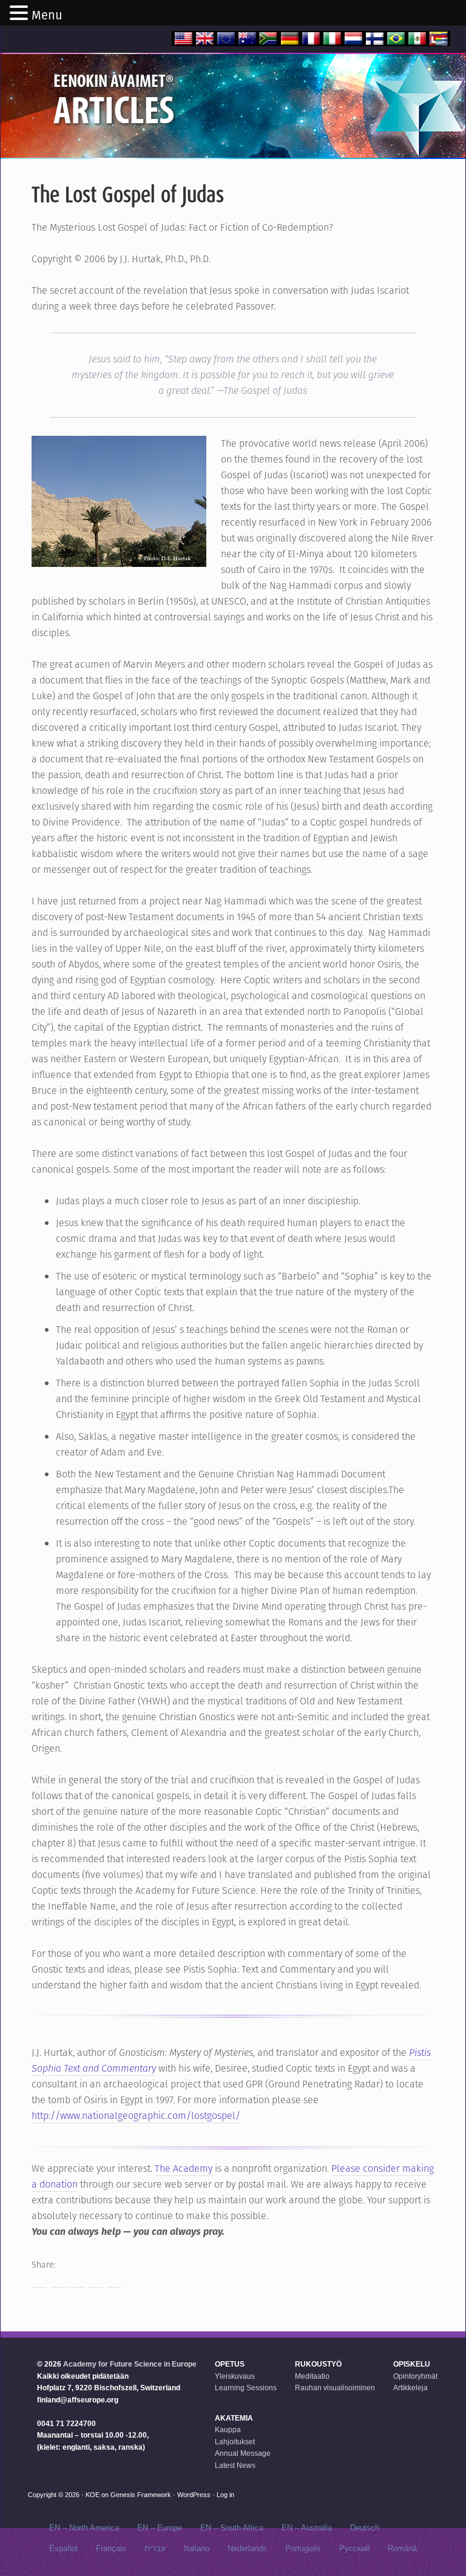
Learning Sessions (246, 2388)
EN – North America (84, 2528)
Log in (225, 2495)
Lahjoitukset (235, 2442)
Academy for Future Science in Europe (130, 2364)
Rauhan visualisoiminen (335, 2388)
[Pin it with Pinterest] (95, 2280)
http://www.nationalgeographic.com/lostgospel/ (136, 2116)
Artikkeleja (410, 2388)
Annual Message (243, 2453)
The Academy (184, 2168)
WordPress (194, 2495)
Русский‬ (354, 2548)
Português (303, 2548)
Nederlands (247, 2548)
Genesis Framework (141, 2495)
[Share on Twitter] (58, 2280)
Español (63, 2548)
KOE (93, 2495)
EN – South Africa (232, 2528)
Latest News (235, 2466)
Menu (47, 15)
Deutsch (365, 2528)
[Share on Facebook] (39, 2280)
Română (402, 2548)
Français (111, 2548)
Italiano (197, 2548)
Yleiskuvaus (235, 2376)
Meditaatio (312, 2376)
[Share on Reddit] (76, 2280)
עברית (155, 2548)
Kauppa (228, 2430)
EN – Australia (307, 2528)
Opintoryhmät (415, 2376)
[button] (21, 14)
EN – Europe (160, 2528)
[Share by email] (114, 2280)
